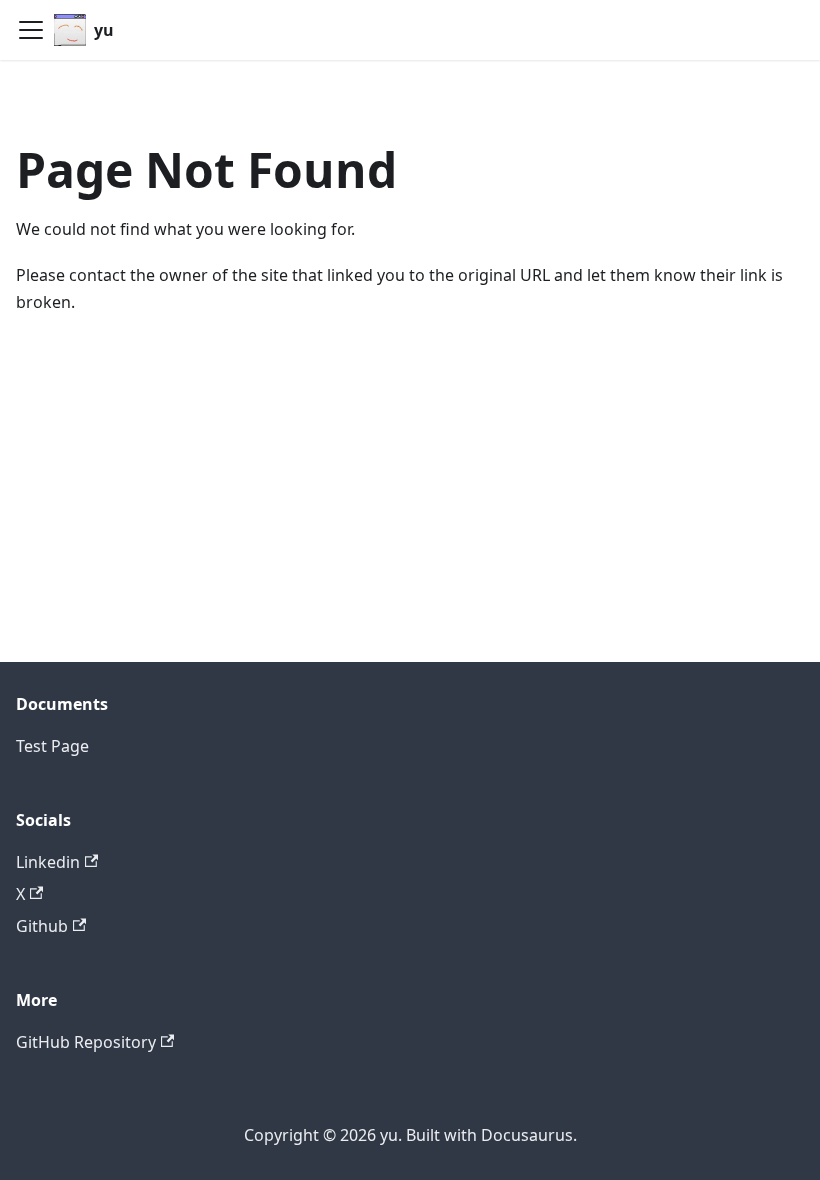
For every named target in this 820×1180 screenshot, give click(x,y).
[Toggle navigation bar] (31, 30)
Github (42, 926)
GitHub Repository (86, 1042)
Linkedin (48, 862)
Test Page (52, 746)
